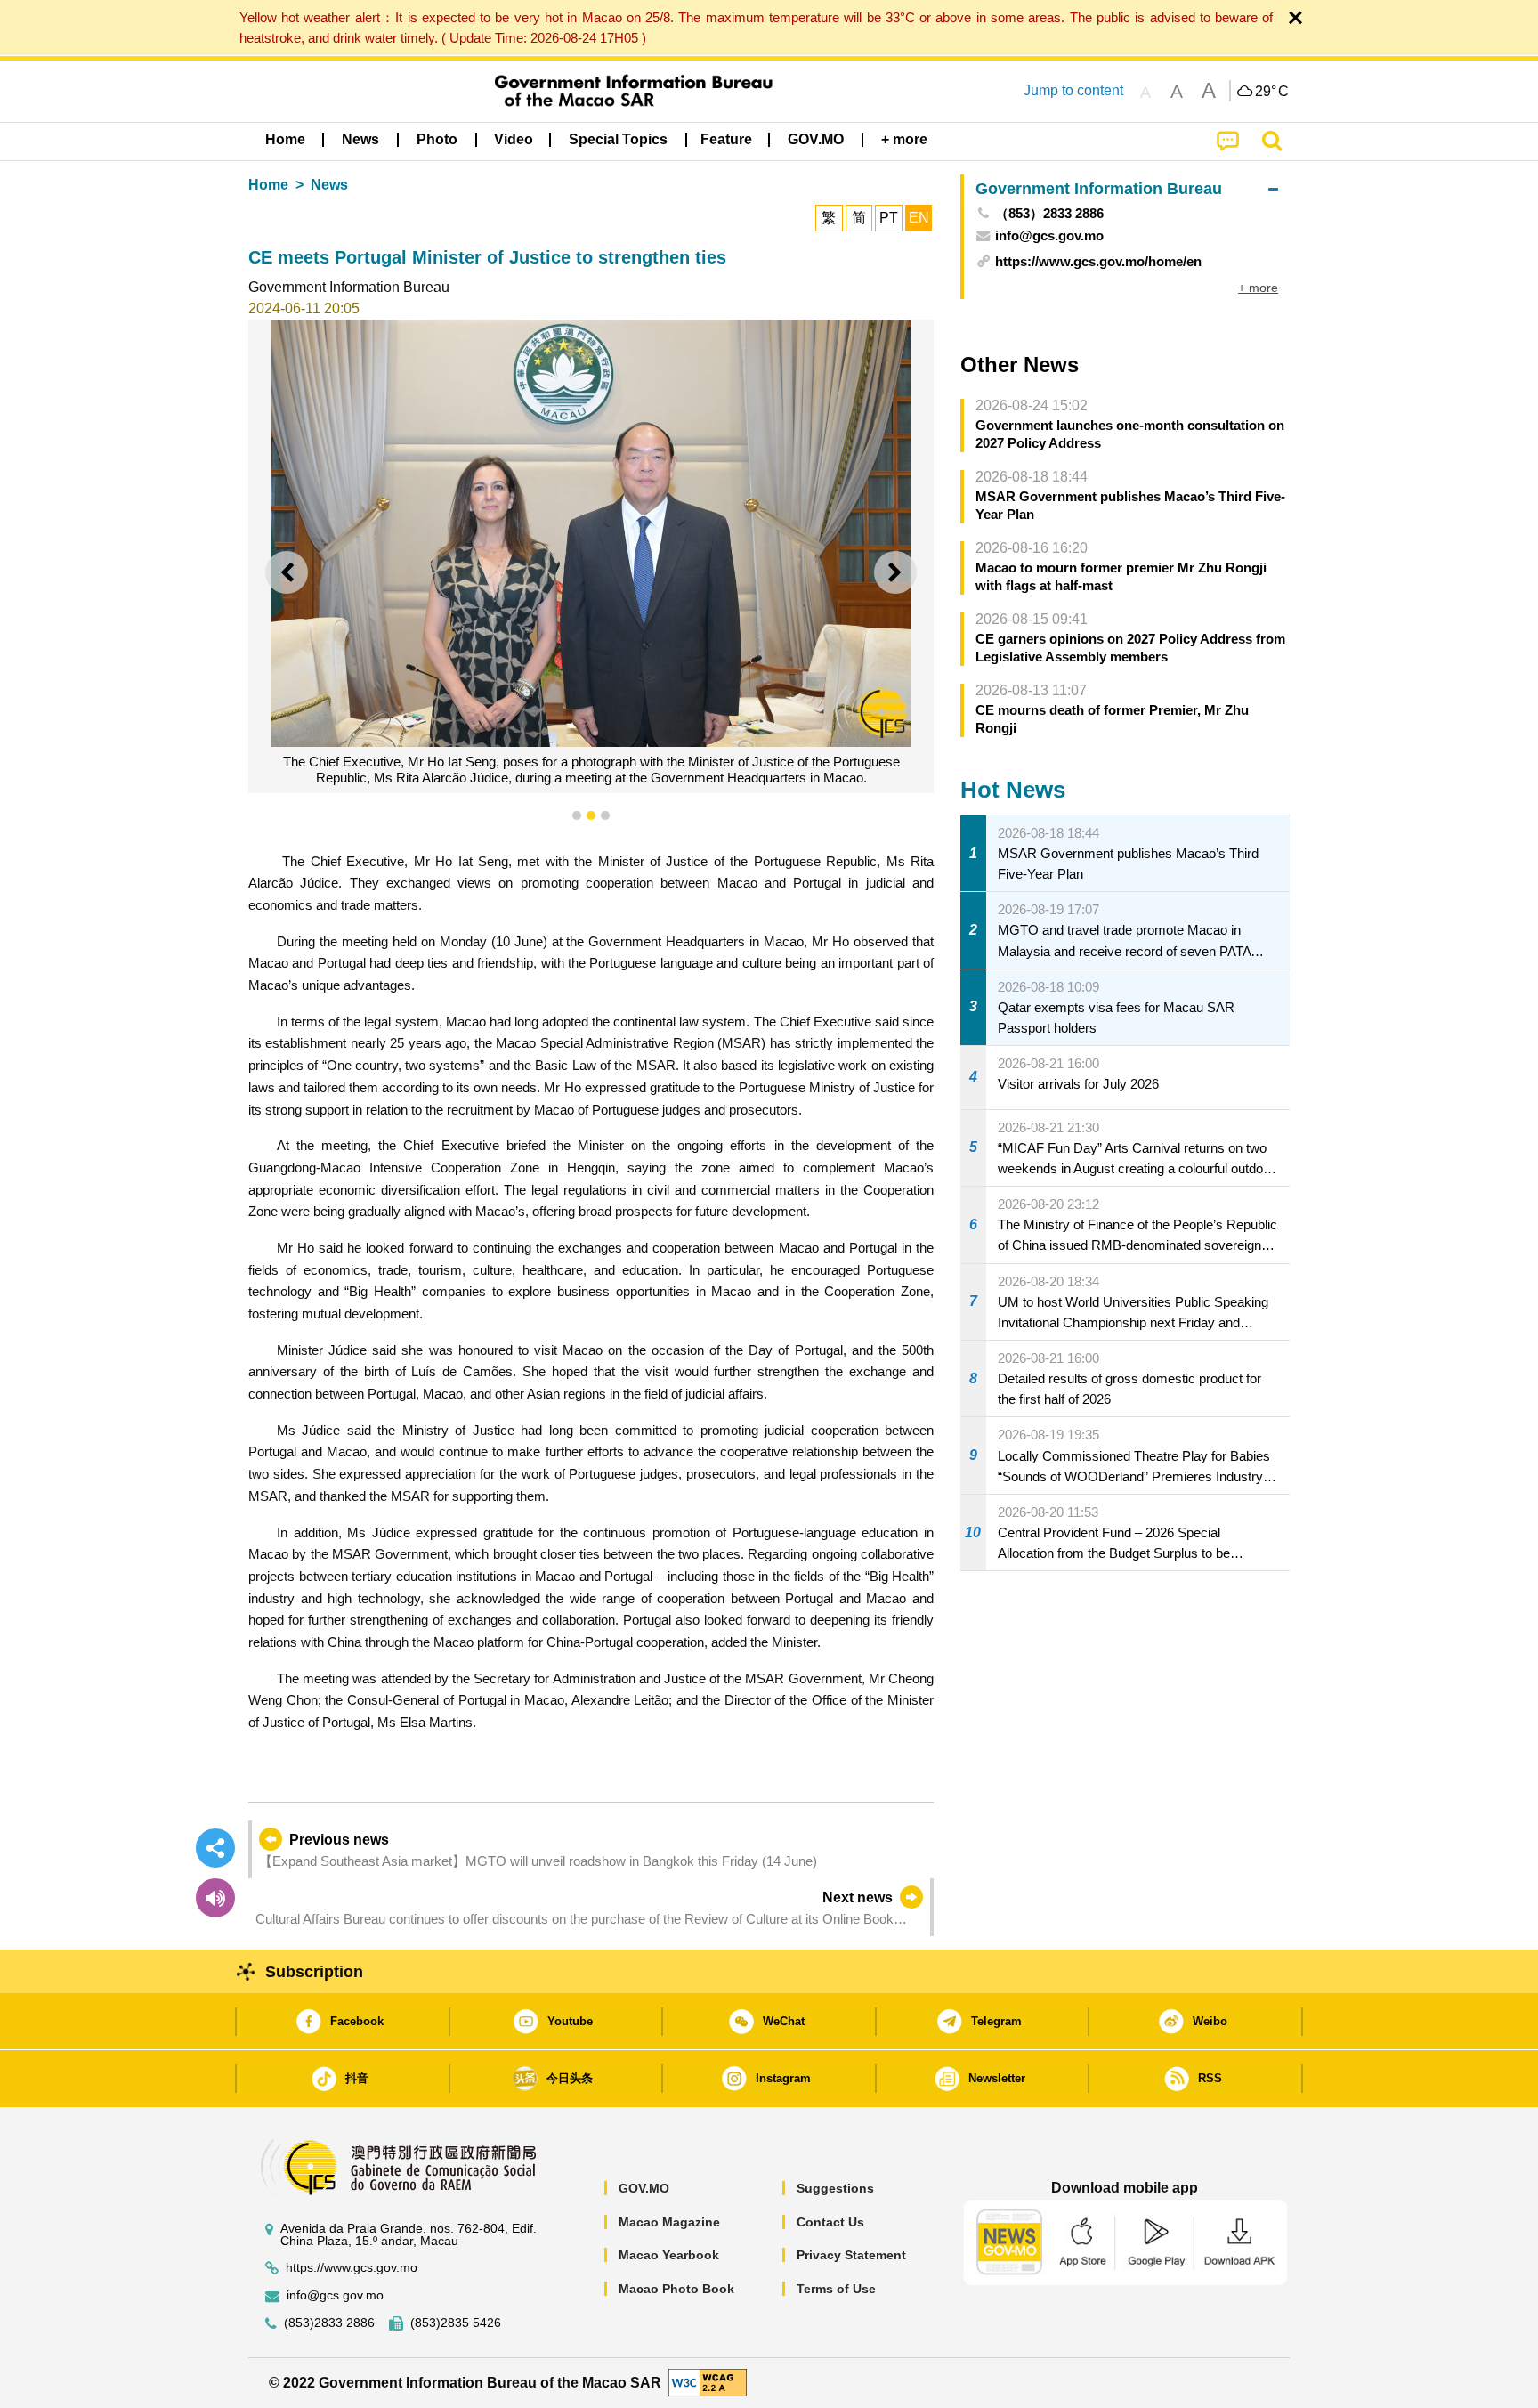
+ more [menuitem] (1258, 288)
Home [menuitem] (285, 139)
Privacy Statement (851, 2255)
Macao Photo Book (676, 2289)
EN (919, 218)
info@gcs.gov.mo (335, 2295)
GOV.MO (644, 2188)
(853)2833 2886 (329, 2323)
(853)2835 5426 (456, 2323)
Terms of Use (836, 2289)
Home (268, 185)
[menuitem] (360, 140)
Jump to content (1073, 90)
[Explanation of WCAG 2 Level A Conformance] (708, 2382)
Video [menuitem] (514, 139)
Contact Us (830, 2222)
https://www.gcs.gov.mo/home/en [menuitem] (1098, 261)
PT (889, 218)
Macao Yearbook (669, 2255)
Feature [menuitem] (726, 139)
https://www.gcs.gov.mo (352, 2268)
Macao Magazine (669, 2222)
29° (1272, 92)
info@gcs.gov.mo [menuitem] (1049, 235)
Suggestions (835, 2188)
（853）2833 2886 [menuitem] (1049, 213)
